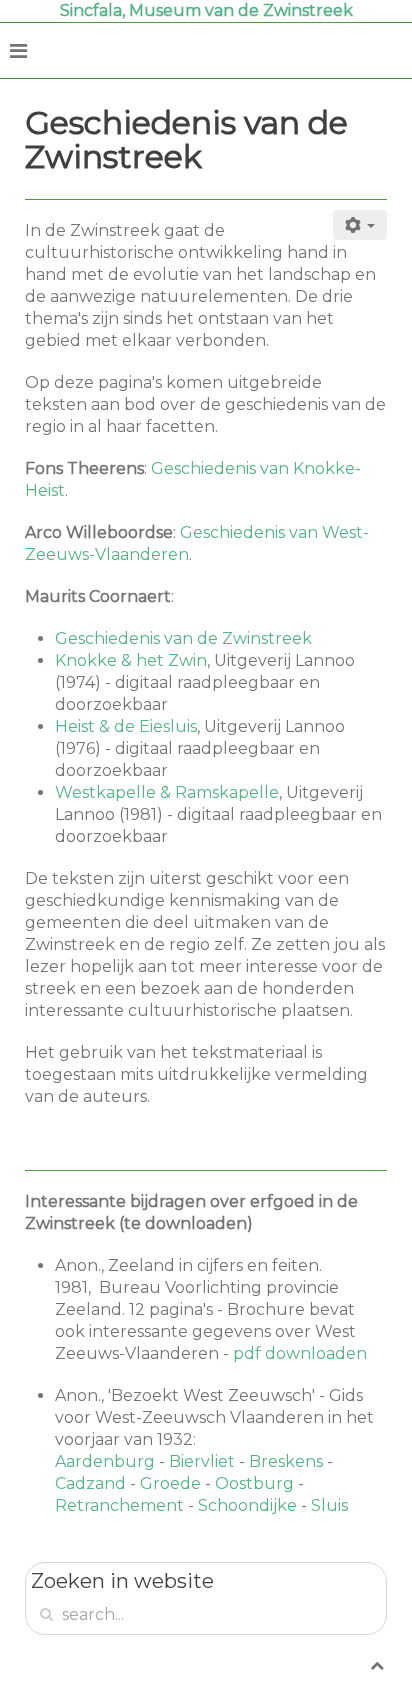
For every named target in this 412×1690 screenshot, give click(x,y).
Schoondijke (247, 1505)
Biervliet (202, 1461)
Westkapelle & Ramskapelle (167, 792)
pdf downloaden (300, 1353)
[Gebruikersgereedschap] (360, 225)
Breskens (286, 1461)
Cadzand (90, 1483)
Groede (170, 1483)
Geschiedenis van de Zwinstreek (183, 638)
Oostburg (254, 1483)
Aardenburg (105, 1461)
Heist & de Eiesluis (126, 726)
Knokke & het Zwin (131, 660)
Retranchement (119, 1505)
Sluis (329, 1505)
